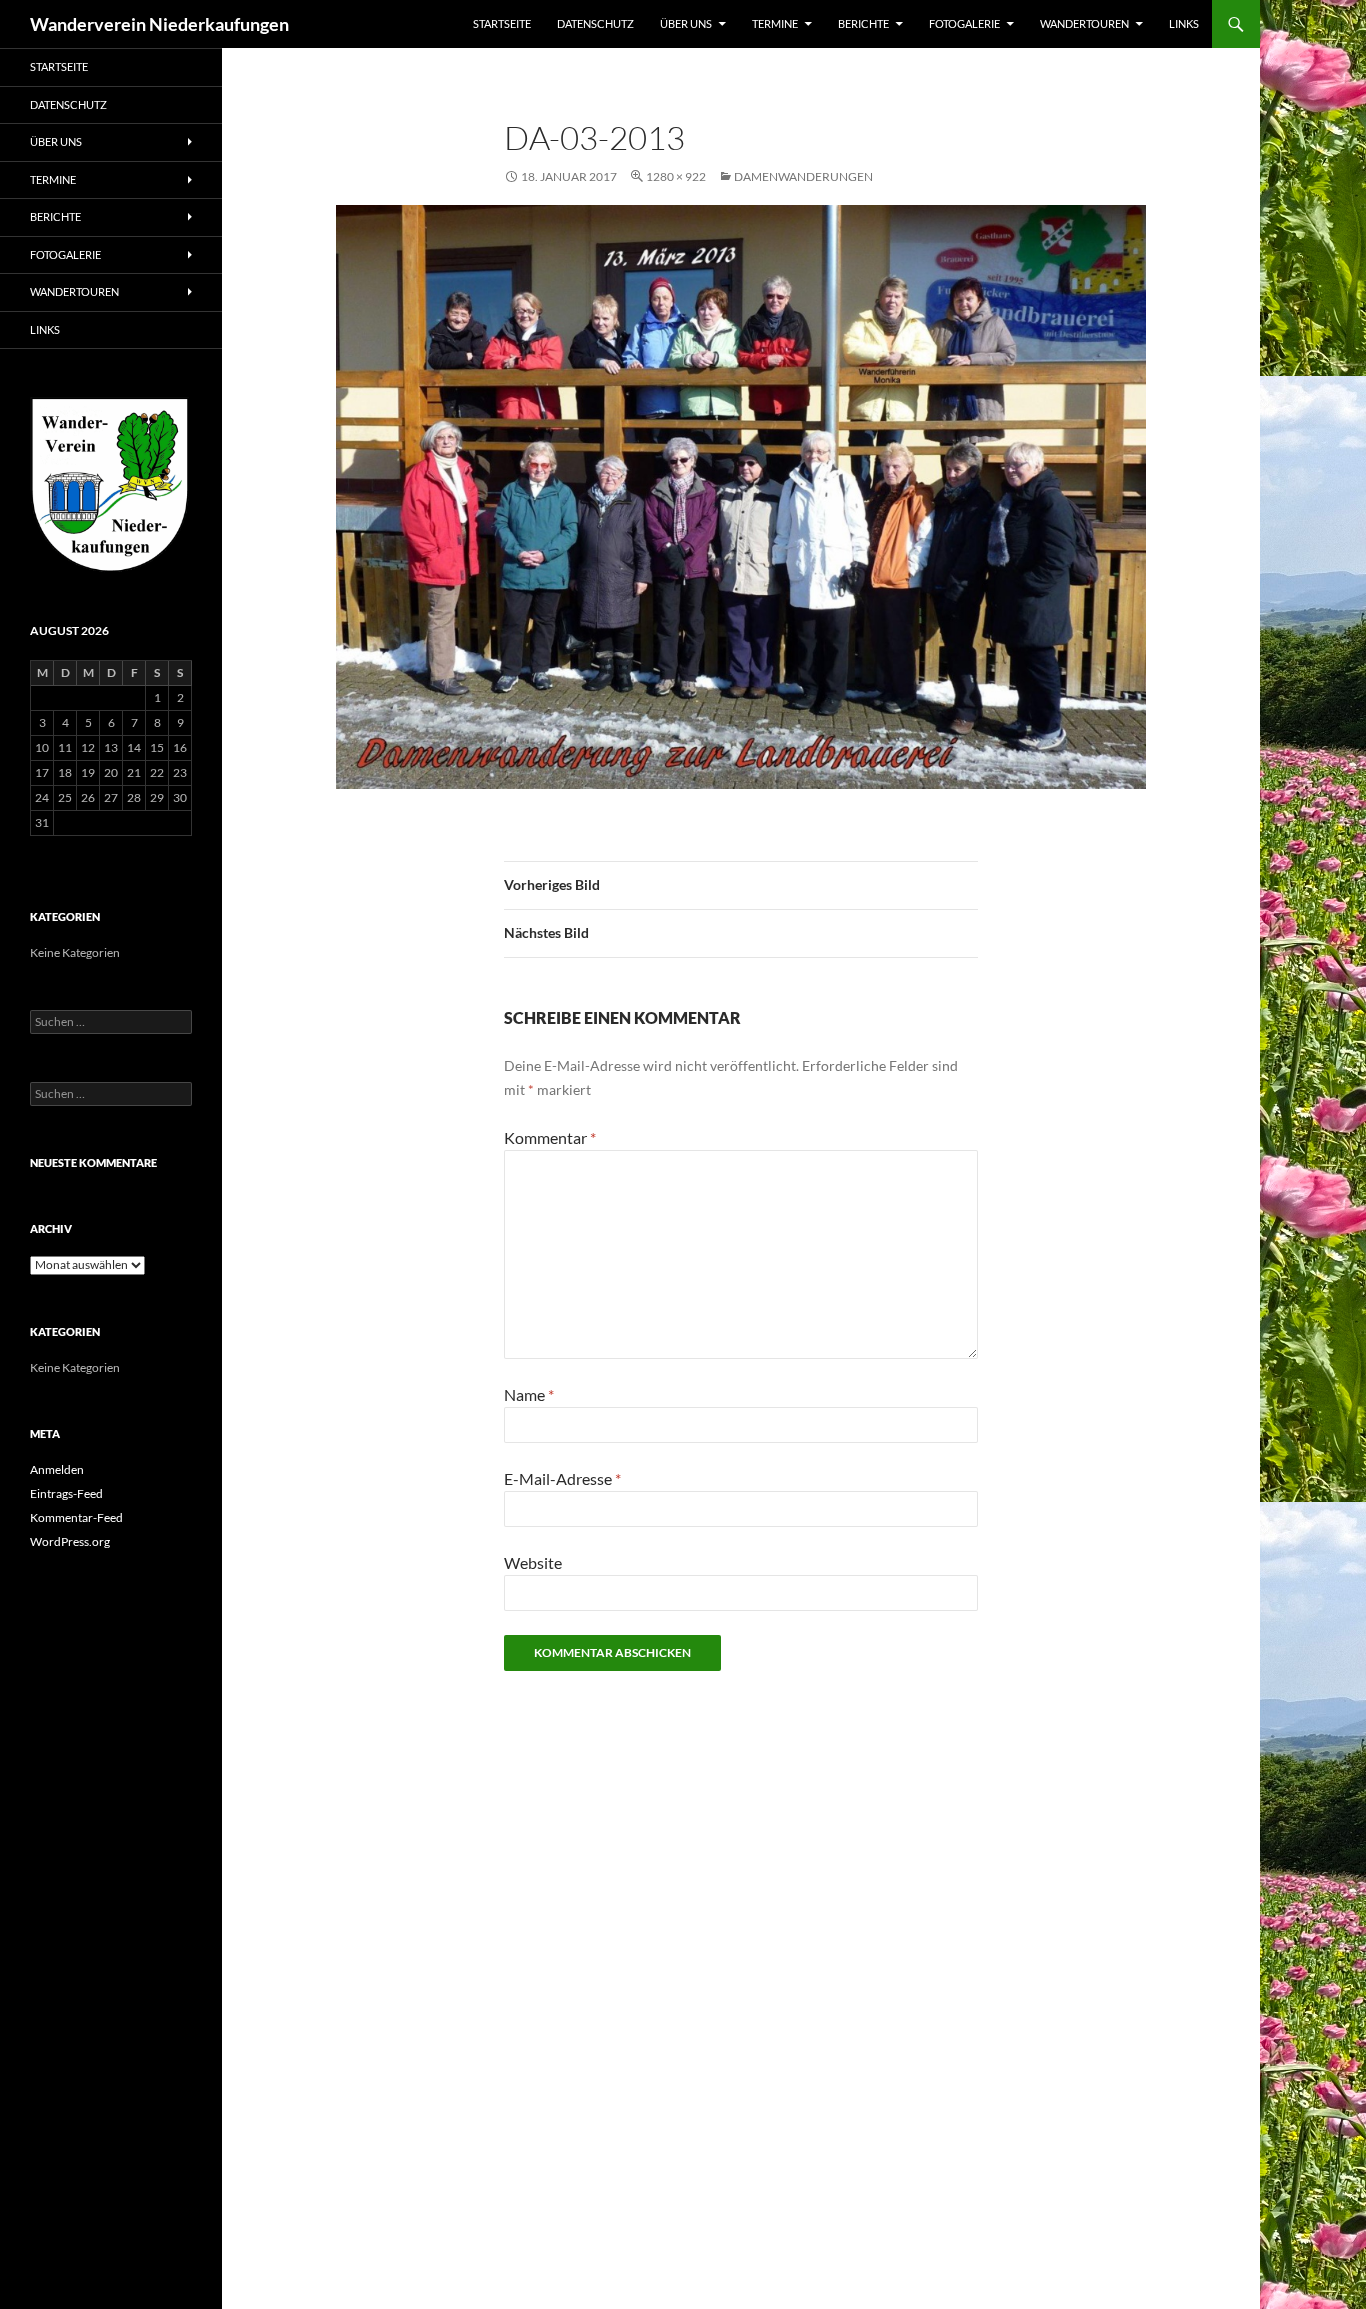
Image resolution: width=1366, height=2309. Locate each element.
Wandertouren (1084, 23)
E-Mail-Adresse (562, 1478)
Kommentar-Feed (76, 1517)
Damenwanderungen (803, 176)
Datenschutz (595, 23)
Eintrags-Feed (66, 1493)
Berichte (863, 23)
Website (533, 1562)
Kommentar (550, 1137)
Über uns (686, 23)
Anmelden (57, 1469)
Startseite (502, 23)
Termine (775, 23)
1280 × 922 (676, 176)
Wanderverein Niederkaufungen (159, 24)
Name (529, 1394)
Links (1184, 23)
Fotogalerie (964, 23)
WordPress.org (70, 1541)
